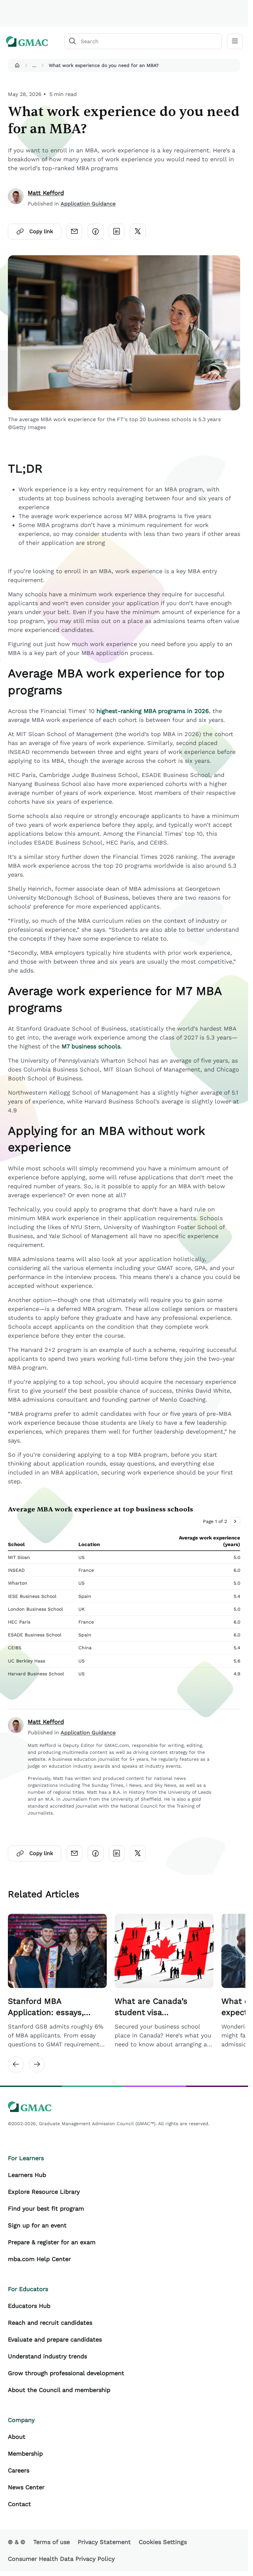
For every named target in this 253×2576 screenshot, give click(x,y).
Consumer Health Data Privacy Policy (61, 2565)
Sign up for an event (37, 2232)
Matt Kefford (46, 193)
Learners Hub (27, 2181)
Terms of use (52, 2548)
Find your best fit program (46, 2215)
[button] (17, 65)
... (34, 65)
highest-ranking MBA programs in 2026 (153, 711)
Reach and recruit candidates (50, 2329)
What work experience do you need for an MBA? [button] (104, 65)
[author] (16, 198)
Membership (25, 2460)
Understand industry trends (47, 2363)
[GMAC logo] (27, 41)
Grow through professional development (66, 2380)
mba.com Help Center (39, 2266)
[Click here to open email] (74, 232)
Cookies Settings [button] (163, 2548)
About (17, 2443)
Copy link (41, 231)
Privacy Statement (104, 2548)
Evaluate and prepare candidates (55, 2346)
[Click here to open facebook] (96, 232)
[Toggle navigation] (235, 41)
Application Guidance (88, 204)
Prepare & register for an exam (52, 2249)
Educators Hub (29, 2312)
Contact (19, 2511)
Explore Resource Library (44, 2198)
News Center (26, 2494)
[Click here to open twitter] (138, 232)
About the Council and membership (59, 2396)
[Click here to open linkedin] (117, 232)
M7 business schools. (92, 1046)
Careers (19, 2477)
